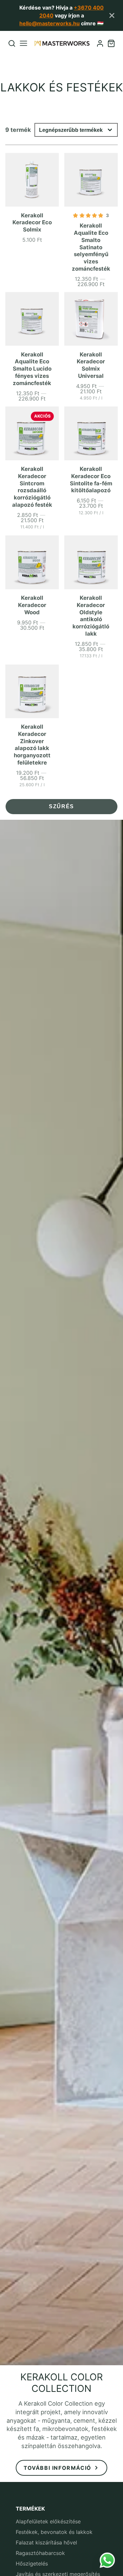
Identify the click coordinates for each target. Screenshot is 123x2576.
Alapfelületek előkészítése (48, 2521)
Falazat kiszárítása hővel (46, 2542)
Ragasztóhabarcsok (40, 2553)
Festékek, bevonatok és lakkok (54, 2532)
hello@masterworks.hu (50, 23)
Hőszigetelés (32, 2564)
